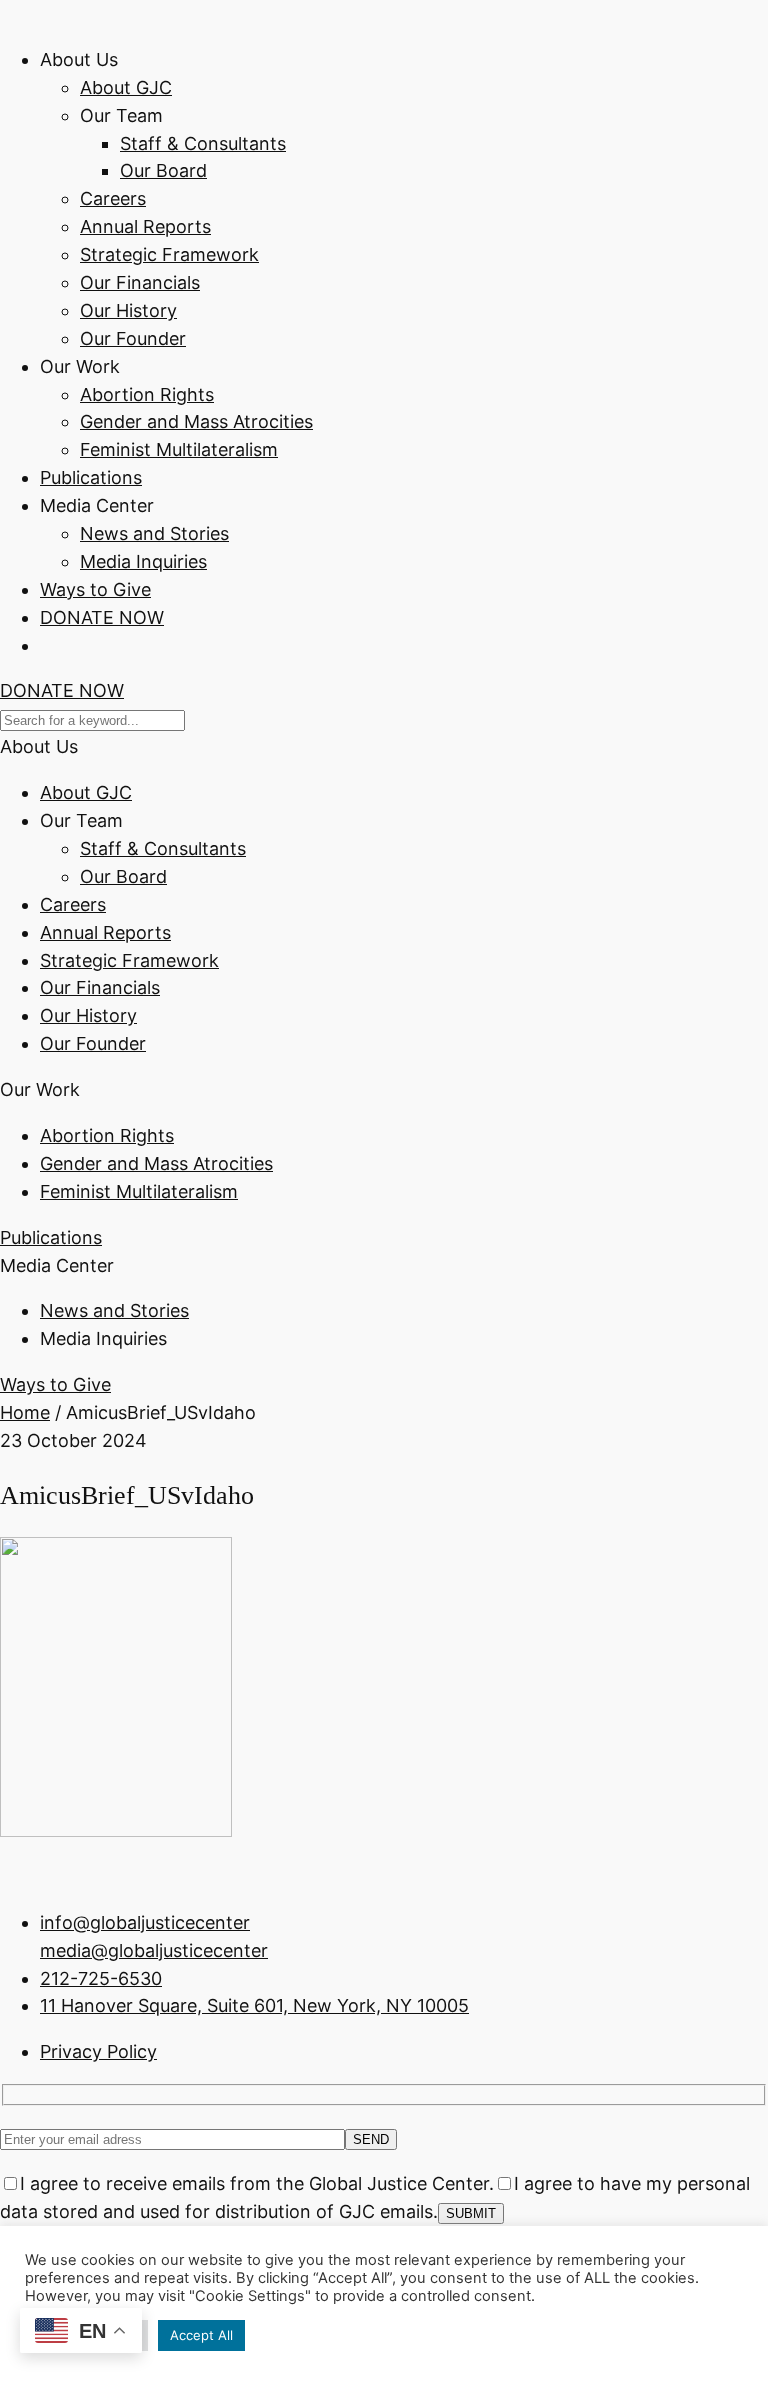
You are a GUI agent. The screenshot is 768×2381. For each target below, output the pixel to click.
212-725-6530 (101, 1978)
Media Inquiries (143, 561)
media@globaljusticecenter (154, 1950)
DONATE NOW (102, 617)
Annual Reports (145, 226)
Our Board (163, 170)
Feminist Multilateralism (179, 449)
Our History (128, 310)
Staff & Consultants (203, 143)
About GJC (126, 87)
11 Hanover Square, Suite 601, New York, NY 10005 (254, 2005)
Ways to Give (95, 589)
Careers (113, 198)
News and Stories (154, 533)
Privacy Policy (98, 2051)
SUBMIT (471, 2213)
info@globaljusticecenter (145, 1922)
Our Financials (140, 282)
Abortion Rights (147, 394)
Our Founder (133, 338)
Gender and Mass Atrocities (196, 421)
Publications (91, 477)
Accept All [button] (201, 2335)
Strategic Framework (169, 254)
